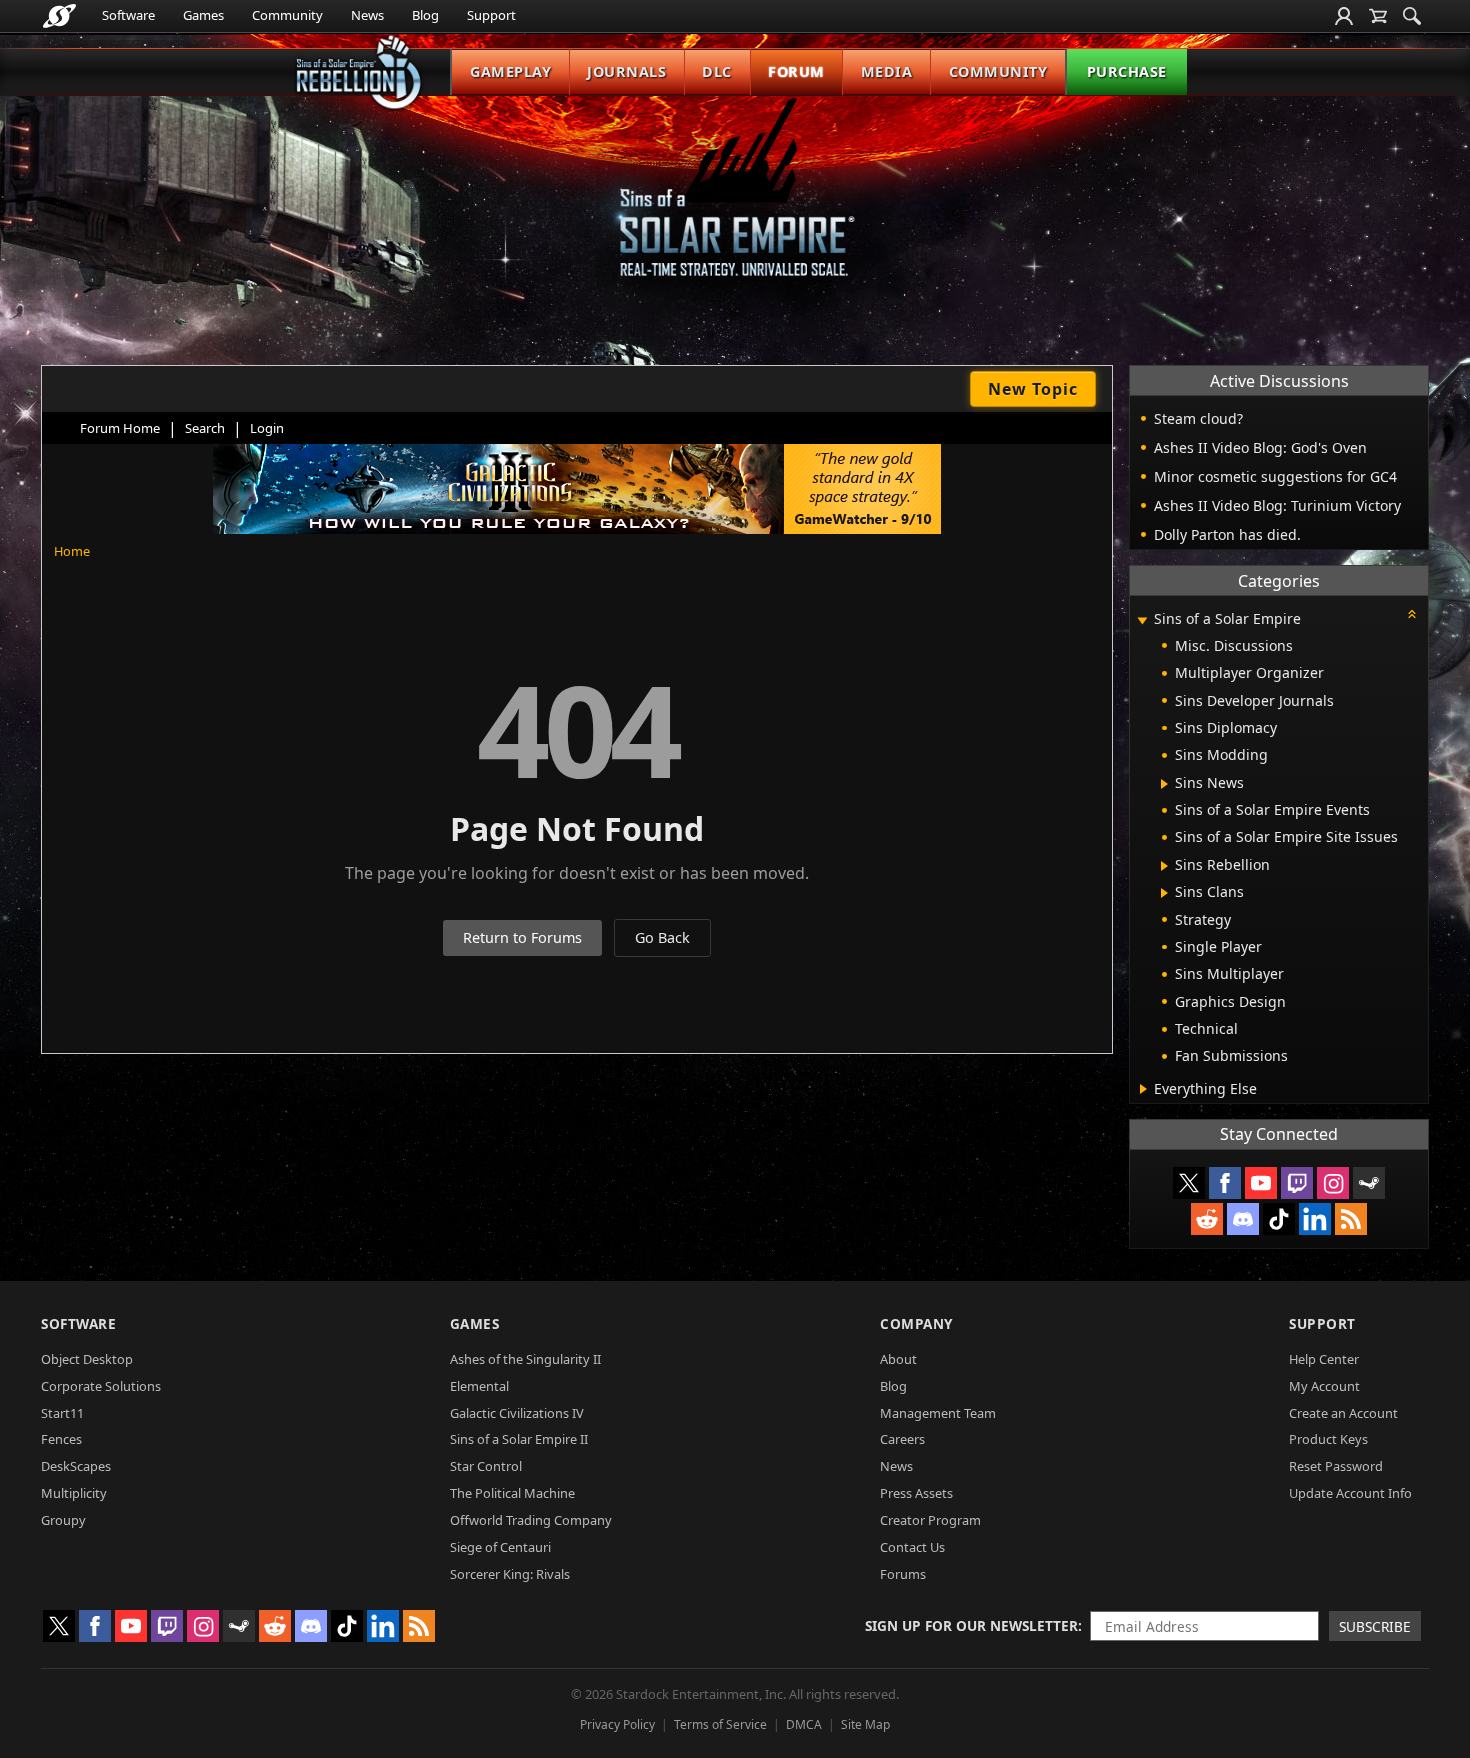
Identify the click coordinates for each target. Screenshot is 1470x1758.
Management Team (938, 1413)
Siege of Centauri (500, 1547)
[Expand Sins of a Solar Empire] (1142, 620)
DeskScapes (76, 1466)
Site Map (865, 1724)
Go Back (662, 937)
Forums (903, 1574)
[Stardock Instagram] (1333, 1183)
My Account (1324, 1386)
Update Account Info (1350, 1493)
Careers (902, 1439)
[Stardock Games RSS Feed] (1351, 1219)
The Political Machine (512, 1493)
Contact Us (912, 1547)
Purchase (1127, 71)
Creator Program (930, 1520)
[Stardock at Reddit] (1207, 1219)
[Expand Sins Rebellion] (1164, 866)
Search (205, 428)
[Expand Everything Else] (1143, 1089)
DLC (717, 71)
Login (267, 428)
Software (128, 15)
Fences (61, 1439)
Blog (425, 15)
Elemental (479, 1386)
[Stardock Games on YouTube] (1261, 1183)
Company (916, 1323)
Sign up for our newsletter (971, 1625)
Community (287, 15)
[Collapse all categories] (1412, 614)
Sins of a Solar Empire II (519, 1439)
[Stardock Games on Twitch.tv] (1297, 1183)
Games (203, 15)
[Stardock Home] (59, 16)
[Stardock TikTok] (1279, 1219)
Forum (796, 71)
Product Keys (1328, 1439)
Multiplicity (74, 1493)
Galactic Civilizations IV (517, 1413)
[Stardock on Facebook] (1225, 1183)
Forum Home (120, 428)
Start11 (62, 1413)
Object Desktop (87, 1359)
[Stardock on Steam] (1369, 1183)
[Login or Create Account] (1344, 16)
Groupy (63, 1520)
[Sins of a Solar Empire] (735, 203)
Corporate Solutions (101, 1386)
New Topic (1033, 389)
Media (887, 71)
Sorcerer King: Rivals (510, 1574)
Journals (626, 71)
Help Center (1324, 1359)
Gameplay (510, 71)
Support (491, 15)
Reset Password (1336, 1466)
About (898, 1359)
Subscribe (1375, 1626)
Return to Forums (522, 937)
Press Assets (916, 1493)
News (367, 15)
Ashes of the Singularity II (525, 1359)
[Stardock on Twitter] (1189, 1183)
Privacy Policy (617, 1724)
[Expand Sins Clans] (1164, 893)
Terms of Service (720, 1724)
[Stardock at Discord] (1243, 1219)
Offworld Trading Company (531, 1520)
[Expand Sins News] (1164, 784)
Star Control (486, 1466)
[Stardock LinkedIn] (1315, 1219)
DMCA (804, 1724)
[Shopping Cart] (1378, 16)
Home (72, 551)
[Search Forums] (1412, 16)
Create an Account (1343, 1413)
